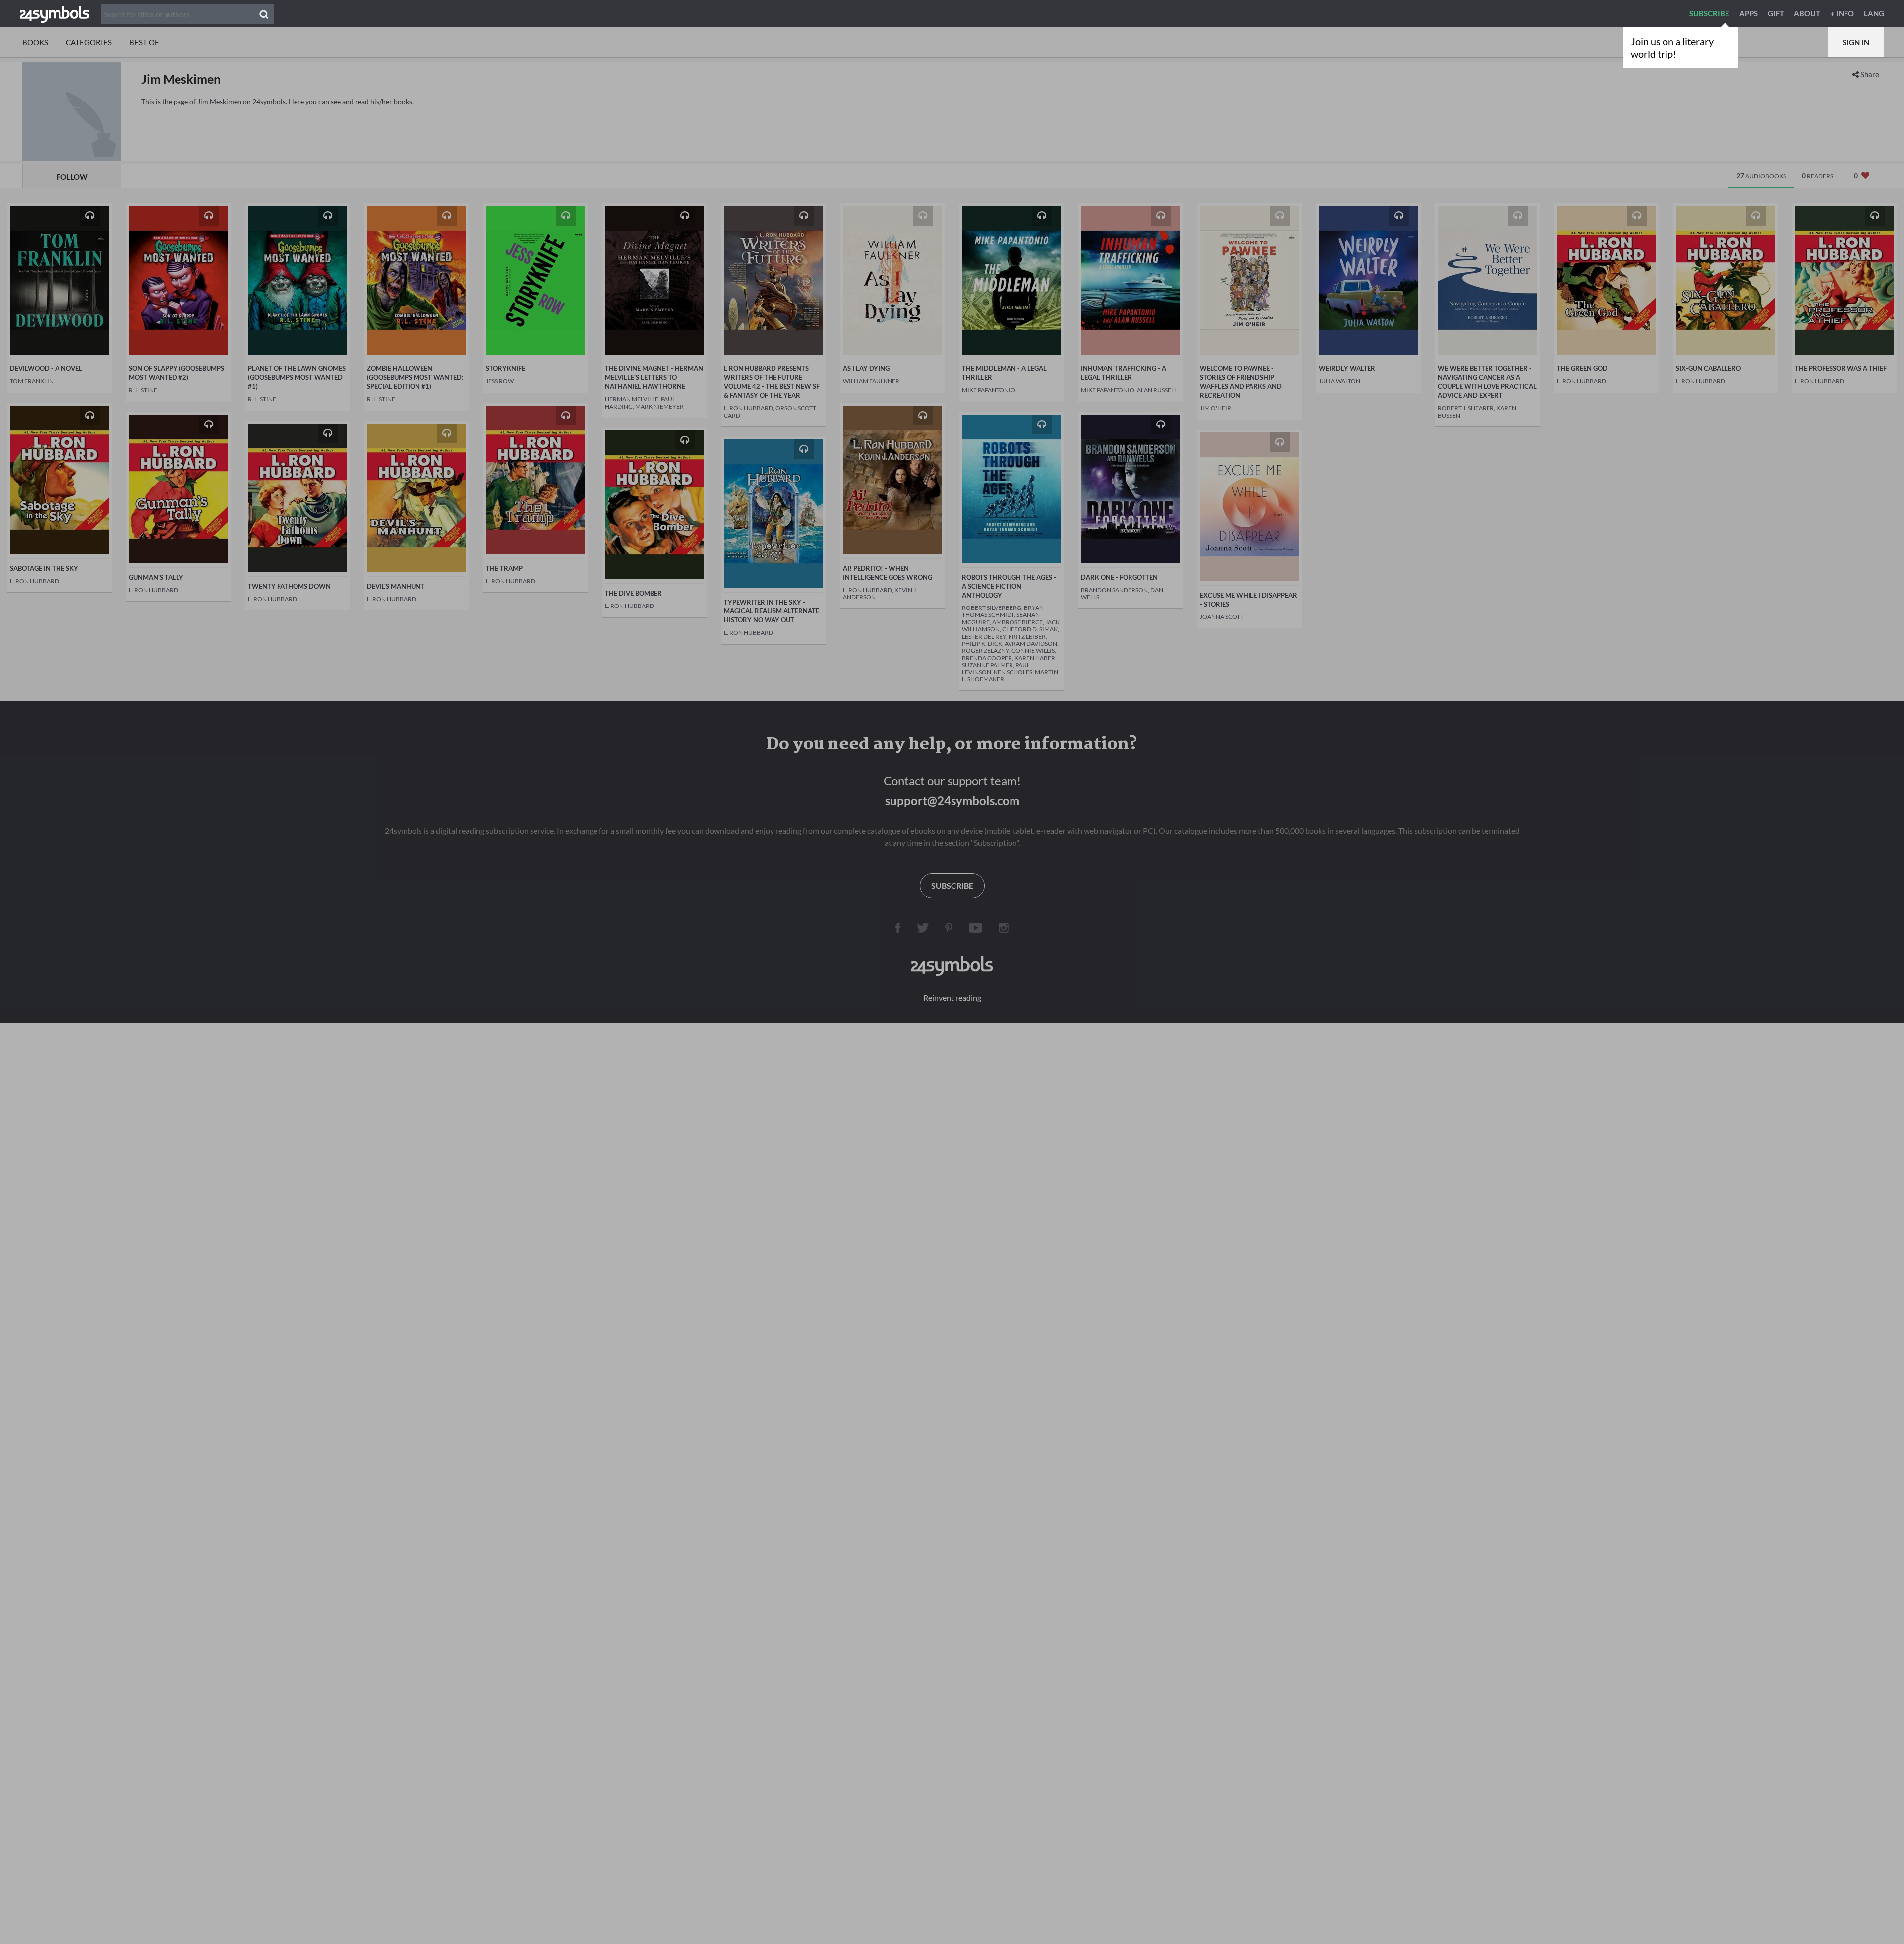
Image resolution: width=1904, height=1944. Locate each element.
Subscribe (1709, 13)
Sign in (1856, 42)
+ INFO (1842, 13)
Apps (1749, 13)
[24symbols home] (55, 13)
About (1807, 13)
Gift (1776, 13)
